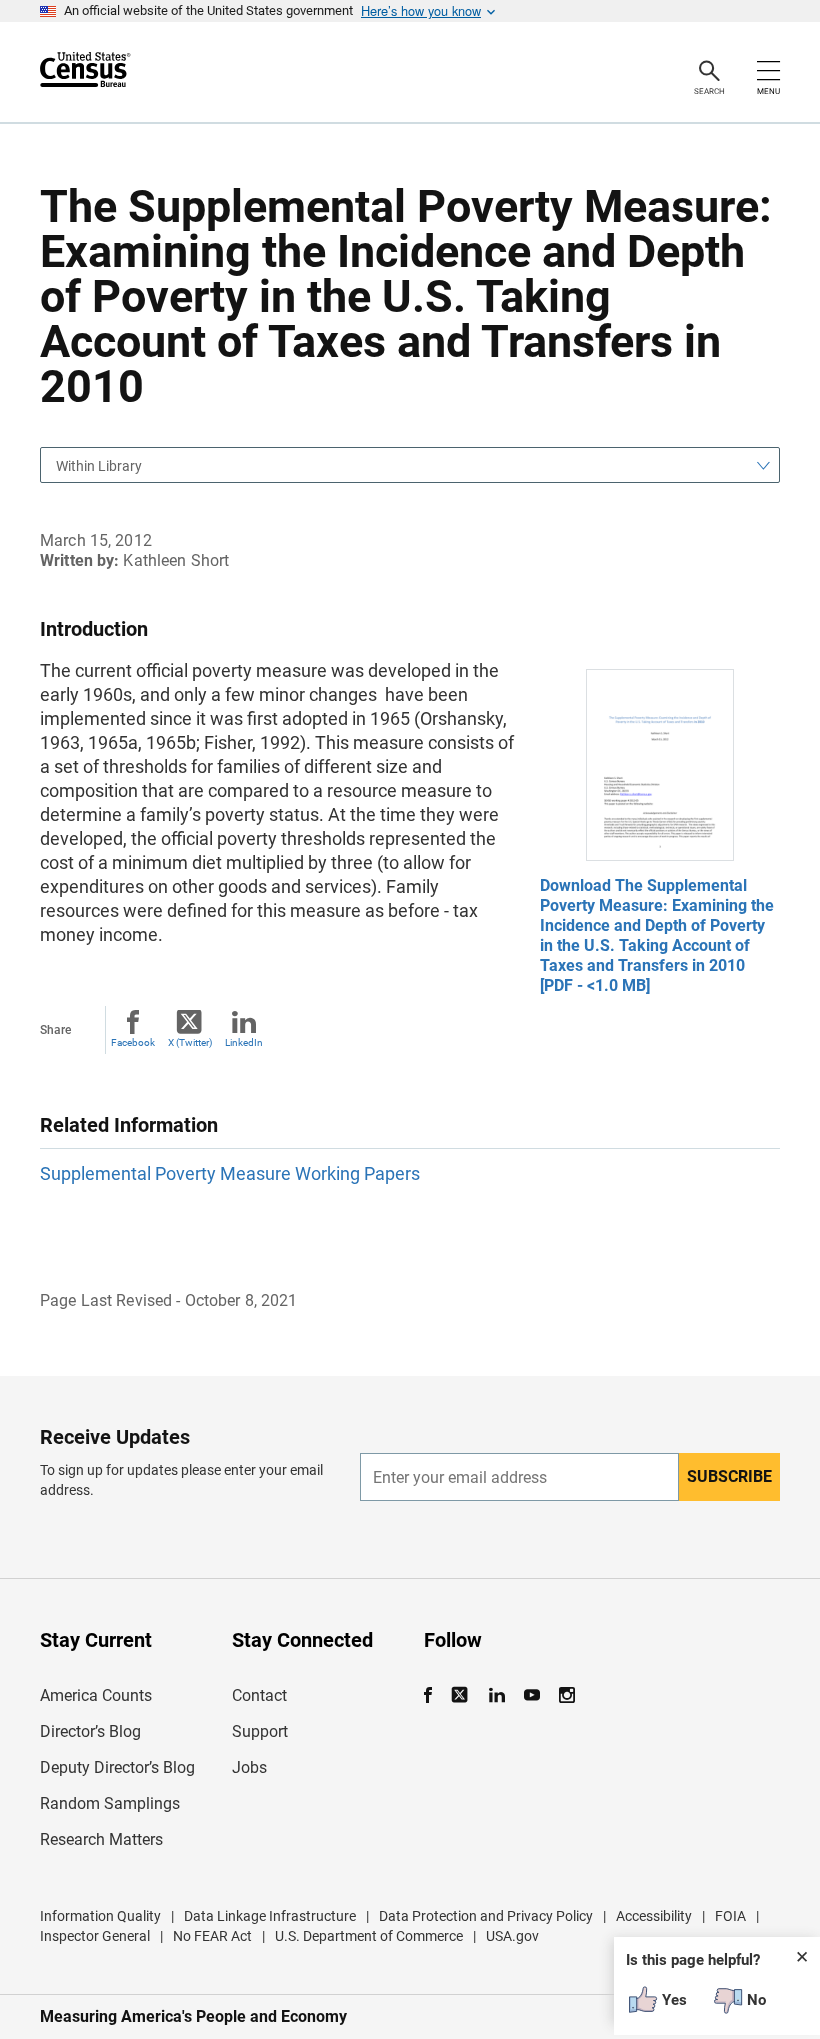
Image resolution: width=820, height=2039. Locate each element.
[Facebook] (434, 1695)
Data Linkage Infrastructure (270, 1916)
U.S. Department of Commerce (369, 1936)
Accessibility (654, 1916)
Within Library (99, 466)
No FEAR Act (212, 1936)
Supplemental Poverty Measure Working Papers (230, 1173)
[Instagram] (566, 1695)
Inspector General (95, 1936)
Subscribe (729, 1476)
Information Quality (100, 1916)
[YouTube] (531, 1695)
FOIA (730, 1916)
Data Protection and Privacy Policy (486, 1916)
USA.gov (512, 1936)
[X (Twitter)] (461, 1695)
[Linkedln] (496, 1695)
